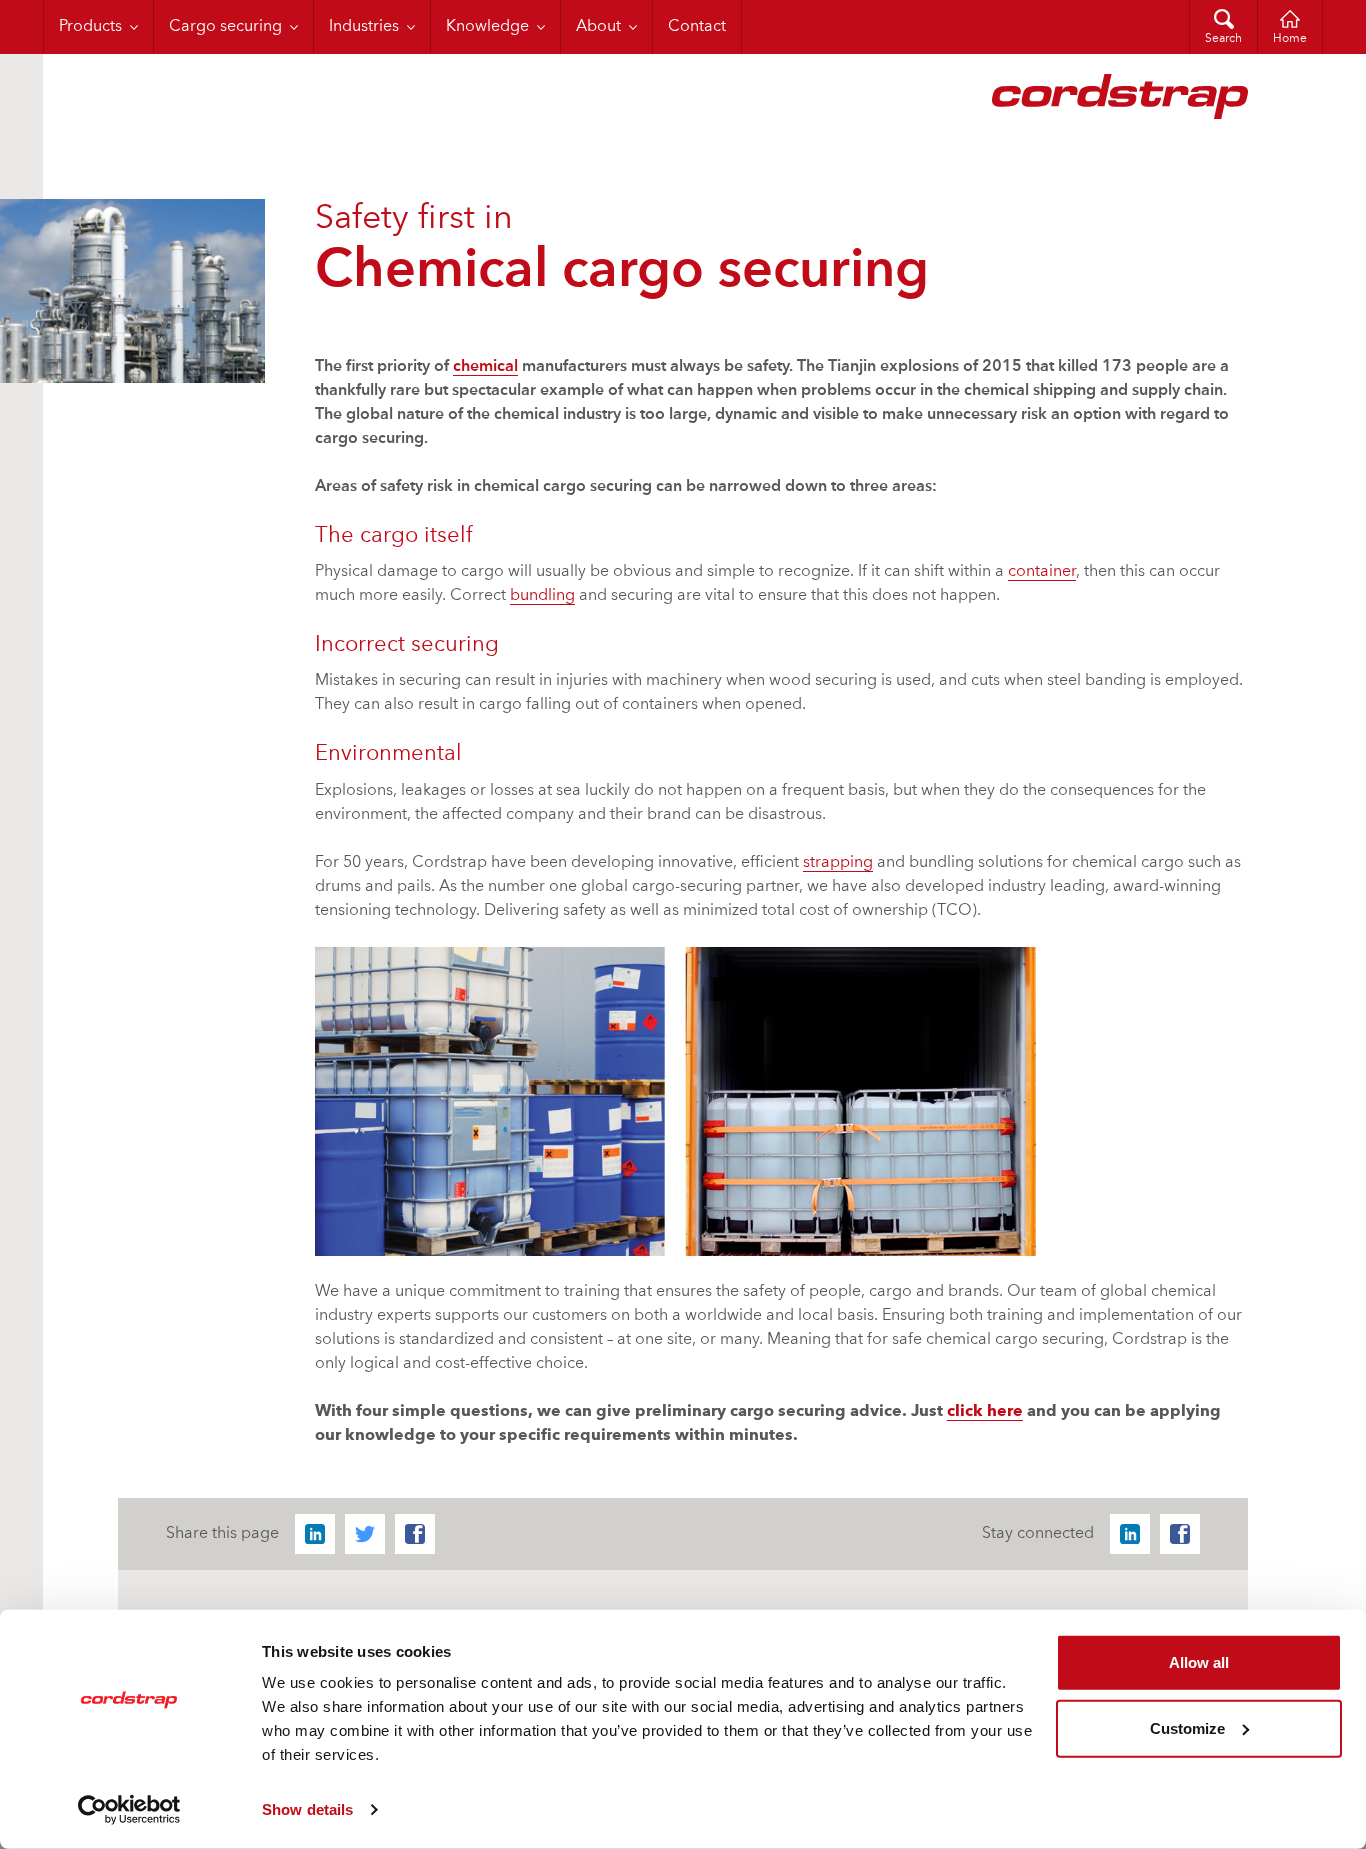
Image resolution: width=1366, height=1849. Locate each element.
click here (985, 1412)
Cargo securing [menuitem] (225, 27)
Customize (1187, 1727)
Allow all (1199, 1662)
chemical (485, 367)
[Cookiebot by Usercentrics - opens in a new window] (129, 1810)
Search (1223, 39)
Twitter (365, 1534)
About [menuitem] (598, 27)
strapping (838, 863)
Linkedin (315, 1534)
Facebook (415, 1534)
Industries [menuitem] (364, 27)
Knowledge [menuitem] (487, 27)
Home (1290, 39)
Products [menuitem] (90, 27)
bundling (542, 596)
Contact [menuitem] (697, 27)
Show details (307, 1809)
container (1042, 572)
